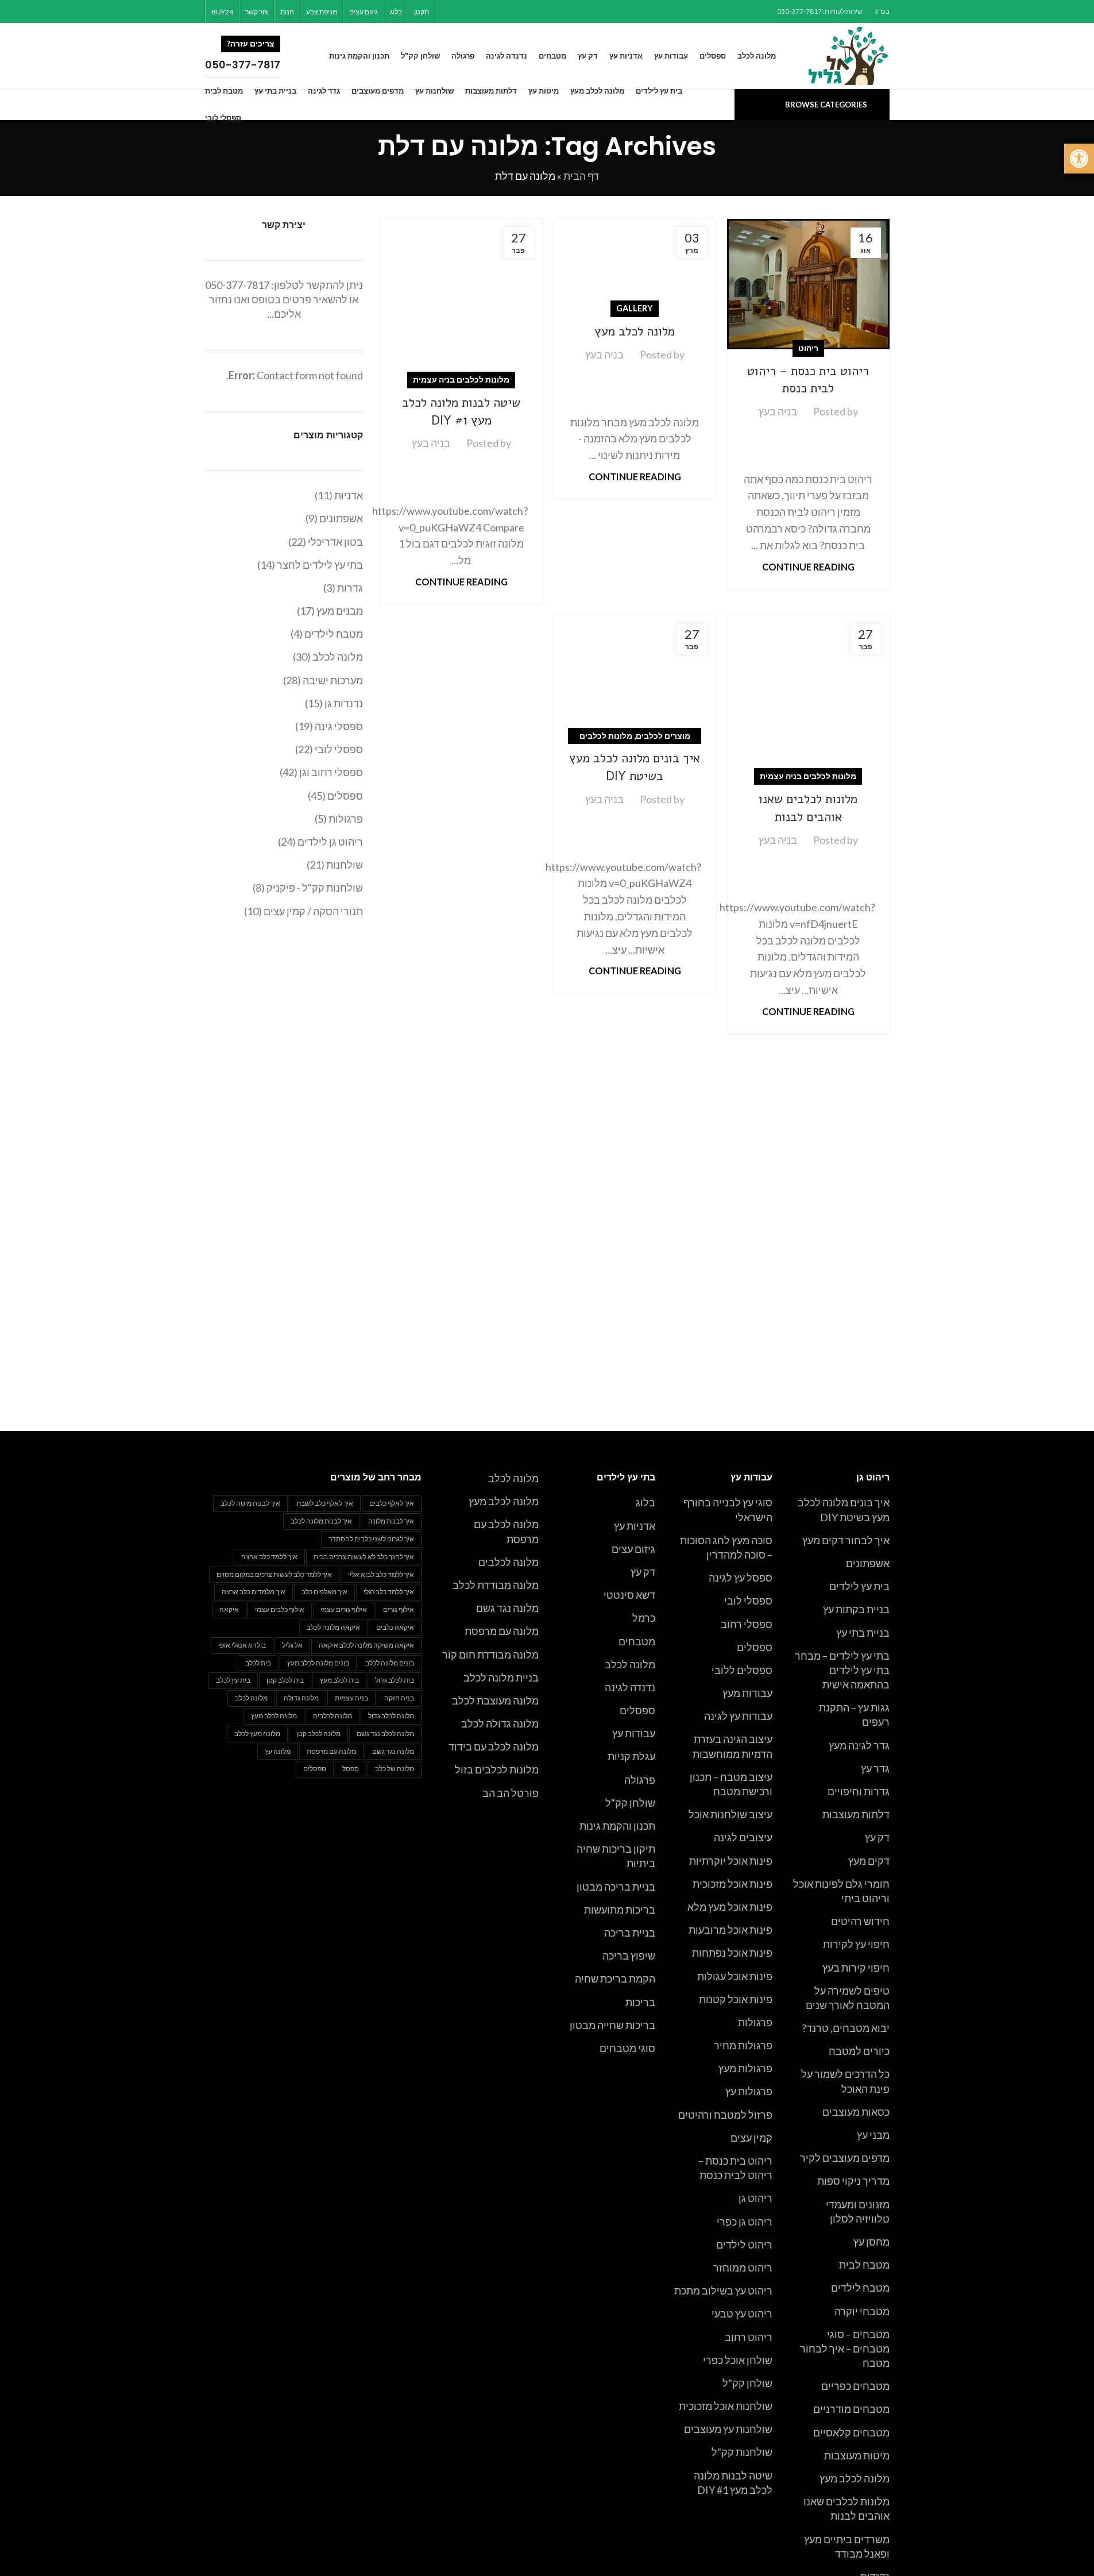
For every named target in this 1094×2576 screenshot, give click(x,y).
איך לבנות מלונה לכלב (321, 1521)
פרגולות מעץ (745, 2068)
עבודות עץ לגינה (738, 1716)
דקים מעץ (869, 1861)
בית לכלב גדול (395, 1680)
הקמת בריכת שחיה (615, 1979)
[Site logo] (849, 55)
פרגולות (755, 2022)
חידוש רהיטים (860, 1921)
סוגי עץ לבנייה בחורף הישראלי (728, 1509)
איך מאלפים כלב (324, 1592)
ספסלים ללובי (742, 1670)
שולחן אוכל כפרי (738, 2360)
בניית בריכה (630, 1933)
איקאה (229, 1609)
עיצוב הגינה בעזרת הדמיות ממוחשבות (732, 1746)
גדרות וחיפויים (859, 1791)
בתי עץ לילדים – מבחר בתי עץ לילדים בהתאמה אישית (842, 1670)
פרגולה (640, 1780)
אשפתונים (868, 1563)
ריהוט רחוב (749, 2337)
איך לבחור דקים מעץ (846, 1540)
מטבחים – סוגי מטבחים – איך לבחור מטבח (845, 2349)
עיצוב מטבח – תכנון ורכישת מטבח (731, 1784)
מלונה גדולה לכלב (500, 1723)
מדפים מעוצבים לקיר (845, 2158)
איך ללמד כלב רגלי (389, 1592)
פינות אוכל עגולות (735, 1976)
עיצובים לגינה (743, 1837)
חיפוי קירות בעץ (856, 1968)
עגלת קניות (631, 1756)
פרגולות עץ (749, 2091)
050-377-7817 (237, 285)
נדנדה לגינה (630, 1687)
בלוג (645, 1502)
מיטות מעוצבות (857, 2455)
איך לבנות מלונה (391, 1521)
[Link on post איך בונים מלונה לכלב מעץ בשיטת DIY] (635, 676)
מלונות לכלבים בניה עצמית (461, 379)
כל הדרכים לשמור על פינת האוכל (845, 2081)
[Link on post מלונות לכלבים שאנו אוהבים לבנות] (808, 696)
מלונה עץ (278, 1751)
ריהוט (808, 348)
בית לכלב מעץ (339, 1680)
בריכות (640, 2002)
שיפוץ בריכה (629, 1956)
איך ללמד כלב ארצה (269, 1557)
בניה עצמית (351, 1698)
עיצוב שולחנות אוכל (730, 1814)
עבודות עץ (634, 1733)
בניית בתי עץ (863, 1633)
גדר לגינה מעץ (859, 1745)
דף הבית (581, 176)
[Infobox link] (257, 56)
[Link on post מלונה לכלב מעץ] (635, 265)
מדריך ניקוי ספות (853, 2181)
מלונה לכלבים (509, 1562)
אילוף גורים (399, 1609)
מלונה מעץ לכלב (257, 1734)
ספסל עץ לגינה (741, 1578)
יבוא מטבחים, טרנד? (846, 2028)
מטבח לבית (864, 2265)
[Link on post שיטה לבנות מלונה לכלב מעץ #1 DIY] (461, 300)
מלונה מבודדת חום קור (490, 1655)
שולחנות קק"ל (742, 2452)
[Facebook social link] (521, 11)
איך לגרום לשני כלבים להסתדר (371, 1539)
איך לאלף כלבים (392, 1503)
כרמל (644, 1618)
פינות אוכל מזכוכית (732, 1884)
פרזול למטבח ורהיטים (725, 2115)
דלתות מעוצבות (856, 1814)
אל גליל (292, 1645)
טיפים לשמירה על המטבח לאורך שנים (848, 1998)
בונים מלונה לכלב (390, 1663)
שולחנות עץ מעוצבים (728, 2429)
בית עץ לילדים (859, 1586)
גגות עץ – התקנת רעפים (854, 1715)
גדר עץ (875, 1768)
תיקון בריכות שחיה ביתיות (616, 1856)
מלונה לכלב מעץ (635, 331)
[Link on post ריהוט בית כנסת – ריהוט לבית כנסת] (808, 284)
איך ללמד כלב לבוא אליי (381, 1574)
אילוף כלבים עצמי (280, 1609)
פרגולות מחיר (743, 2045)
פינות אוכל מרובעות (730, 1930)
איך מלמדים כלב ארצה (254, 1592)
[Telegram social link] (448, 11)
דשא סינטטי (629, 1595)
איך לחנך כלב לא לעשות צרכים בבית (364, 1557)
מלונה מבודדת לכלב (496, 1585)
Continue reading (808, 567)
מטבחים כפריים (855, 2386)
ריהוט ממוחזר (743, 2268)
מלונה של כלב (395, 1769)
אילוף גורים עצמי (344, 1609)
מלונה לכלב (630, 1664)
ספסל (351, 1769)
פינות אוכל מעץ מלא (730, 1907)
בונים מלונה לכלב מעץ (318, 1663)
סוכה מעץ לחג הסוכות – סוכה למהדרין (726, 1547)
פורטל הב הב (511, 1793)
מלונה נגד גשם (507, 1608)
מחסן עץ (871, 2242)
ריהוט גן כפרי (745, 2222)
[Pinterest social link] (491, 11)
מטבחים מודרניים (851, 2409)
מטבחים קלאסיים (851, 2432)
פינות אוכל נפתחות (732, 1953)
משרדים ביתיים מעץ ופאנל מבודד (847, 2546)
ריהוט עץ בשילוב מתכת (723, 2290)
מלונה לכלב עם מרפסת (506, 1531)
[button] (1079, 159)
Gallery (635, 308)
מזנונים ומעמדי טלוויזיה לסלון (858, 2211)
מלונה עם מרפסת (502, 1631)
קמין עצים (751, 2138)
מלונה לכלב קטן (318, 1734)
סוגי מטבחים (627, 2048)
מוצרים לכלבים (663, 736)
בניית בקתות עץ (856, 1609)
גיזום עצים (633, 1549)
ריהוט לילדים (744, 2245)
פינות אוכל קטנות (736, 1999)
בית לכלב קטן (285, 1680)
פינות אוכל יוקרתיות (731, 1861)
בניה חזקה (399, 1698)
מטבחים (637, 1641)
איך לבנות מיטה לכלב (250, 1503)
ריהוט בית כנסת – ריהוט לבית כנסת (808, 380)
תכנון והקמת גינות (617, 1826)
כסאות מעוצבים (856, 2112)
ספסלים (755, 1647)
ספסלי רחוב (747, 1624)
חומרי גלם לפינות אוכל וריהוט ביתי (841, 1891)
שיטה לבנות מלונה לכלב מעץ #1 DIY (461, 412)
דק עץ (877, 1837)
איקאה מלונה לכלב (333, 1627)
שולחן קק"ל (747, 2383)
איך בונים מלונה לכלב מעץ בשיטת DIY (635, 767)
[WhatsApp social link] (463, 11)
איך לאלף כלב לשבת (325, 1503)
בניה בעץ (778, 411)
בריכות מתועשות (620, 1910)
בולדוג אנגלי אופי (242, 1645)
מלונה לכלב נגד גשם (385, 1734)
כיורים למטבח (859, 2051)
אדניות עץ (635, 1526)
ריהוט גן (755, 2198)
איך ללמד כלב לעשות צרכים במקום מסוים (274, 1574)
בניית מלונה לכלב (501, 1678)
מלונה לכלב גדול (391, 1716)
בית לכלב (258, 1663)
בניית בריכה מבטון (616, 1887)
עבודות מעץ (747, 1693)
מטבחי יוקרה (862, 2311)
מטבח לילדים (860, 2288)
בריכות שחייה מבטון (612, 2025)
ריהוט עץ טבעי (742, 2313)
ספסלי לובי (748, 1601)
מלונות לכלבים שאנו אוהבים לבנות (808, 808)
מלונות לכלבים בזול (497, 1769)
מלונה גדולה (301, 1698)
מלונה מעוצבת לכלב (495, 1700)
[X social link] (506, 11)
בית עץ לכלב (233, 1680)
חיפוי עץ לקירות (856, 1944)
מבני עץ (873, 2135)
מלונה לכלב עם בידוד (494, 1746)
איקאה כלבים (395, 1627)
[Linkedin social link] (477, 11)
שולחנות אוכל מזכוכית (726, 2406)
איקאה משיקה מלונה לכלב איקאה (366, 1645)
